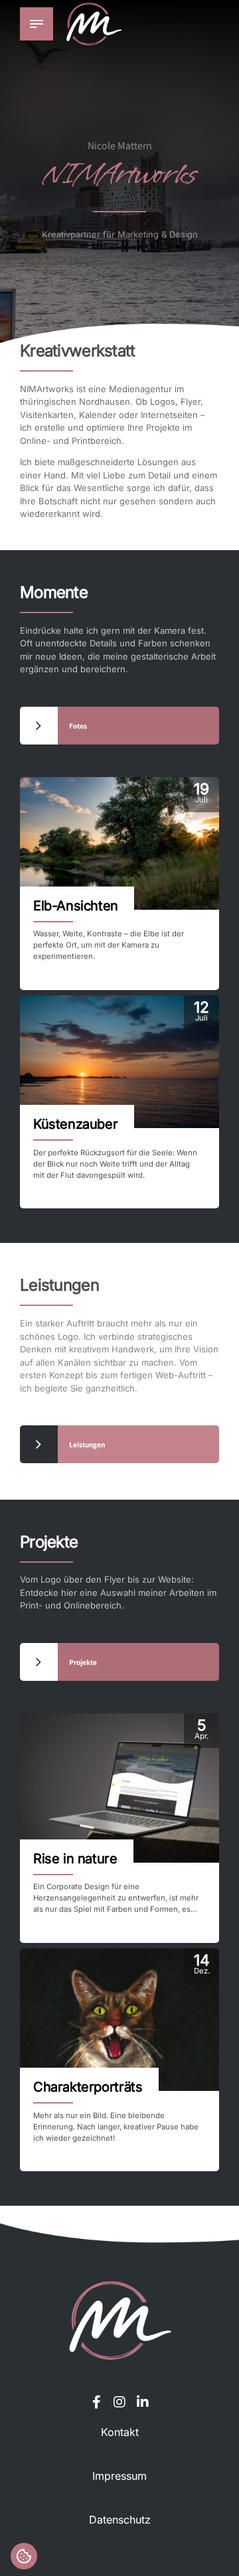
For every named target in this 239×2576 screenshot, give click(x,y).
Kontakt (120, 2432)
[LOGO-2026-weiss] (119, 2320)
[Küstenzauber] (119, 1062)
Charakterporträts (88, 2087)
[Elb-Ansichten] (119, 843)
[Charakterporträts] (119, 2020)
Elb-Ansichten (76, 906)
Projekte (49, 1542)
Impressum (119, 2476)
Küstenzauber (75, 1124)
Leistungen (59, 1285)
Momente (54, 592)
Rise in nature (75, 1859)
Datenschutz (120, 2520)
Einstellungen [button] (24, 2556)
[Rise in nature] (119, 1788)
